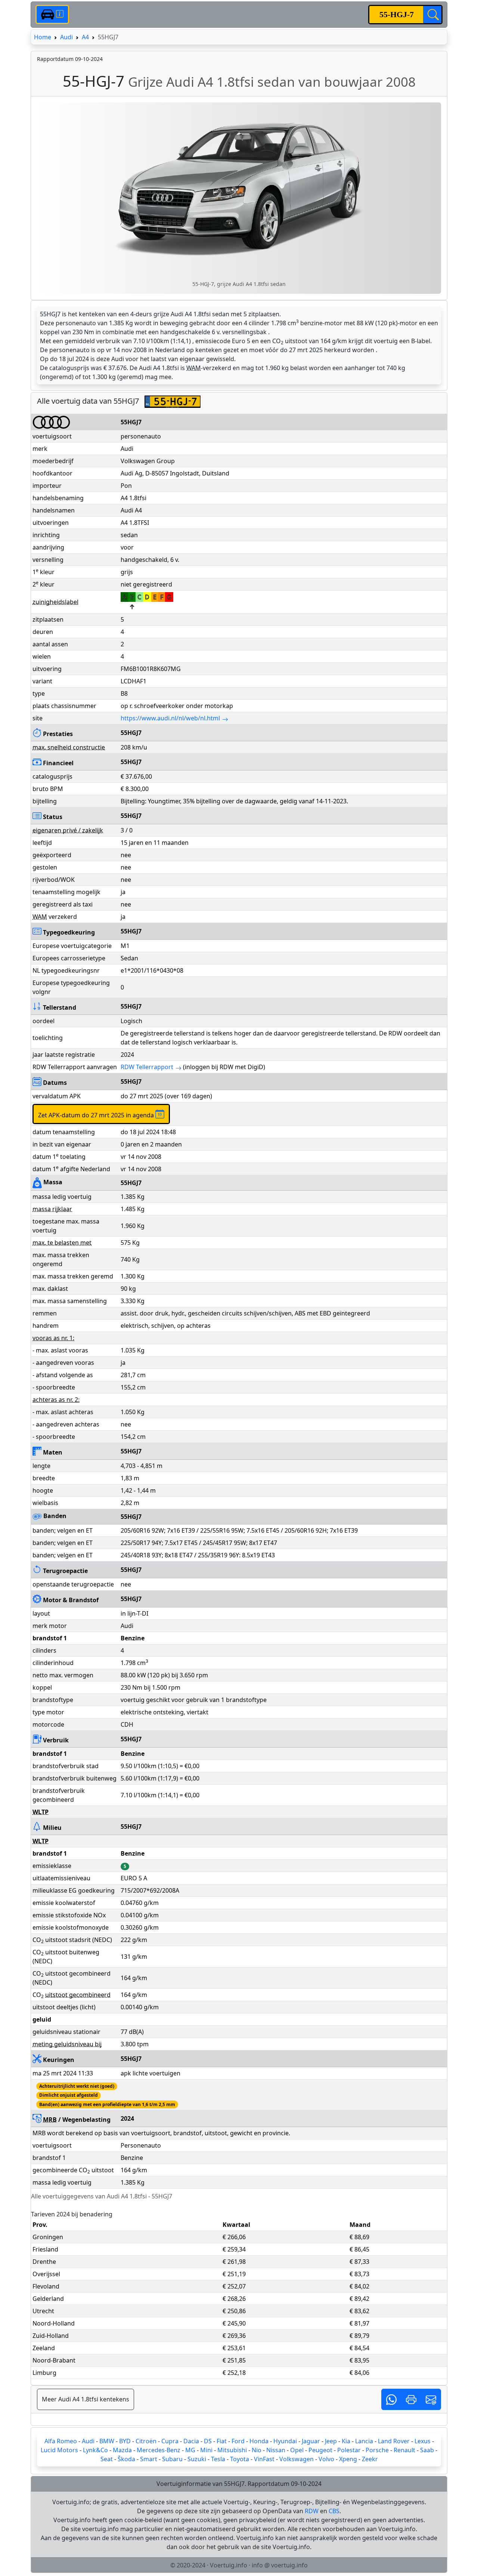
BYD (125, 2441)
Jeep (331, 2441)
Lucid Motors (59, 2450)
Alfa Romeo (61, 2441)
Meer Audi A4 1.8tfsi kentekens (86, 2399)
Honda (259, 2441)
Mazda (122, 2450)
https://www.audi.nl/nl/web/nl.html (170, 718)
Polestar (349, 2450)
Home (43, 37)
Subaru (172, 2459)
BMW (107, 2441)
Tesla (218, 2459)
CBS (334, 2511)
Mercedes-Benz (159, 2450)
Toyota (240, 2459)
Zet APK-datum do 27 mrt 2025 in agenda (97, 1115)
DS (208, 2441)
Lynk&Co (95, 2450)
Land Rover (394, 2441)
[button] (391, 2399)
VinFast (264, 2459)
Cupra (170, 2441)
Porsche (377, 2450)
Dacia (191, 2441)
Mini (206, 2450)
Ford (238, 2441)
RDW (312, 2511)
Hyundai (285, 2441)
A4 (85, 37)
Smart (149, 2459)
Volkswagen (297, 2459)
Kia (346, 2441)
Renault (404, 2450)
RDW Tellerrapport (147, 1067)
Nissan (276, 2450)
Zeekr (370, 2459)
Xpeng (348, 2459)
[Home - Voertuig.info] (52, 14)
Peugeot (320, 2450)
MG (190, 2450)
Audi (66, 37)
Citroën (146, 2441)
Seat (107, 2459)
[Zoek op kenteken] (432, 15)
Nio (257, 2450)
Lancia (364, 2441)
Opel (297, 2450)
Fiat (222, 2441)
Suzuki (197, 2459)
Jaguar (311, 2441)
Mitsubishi (232, 2450)
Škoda (126, 2459)
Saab (427, 2450)
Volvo (326, 2459)
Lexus (423, 2441)
